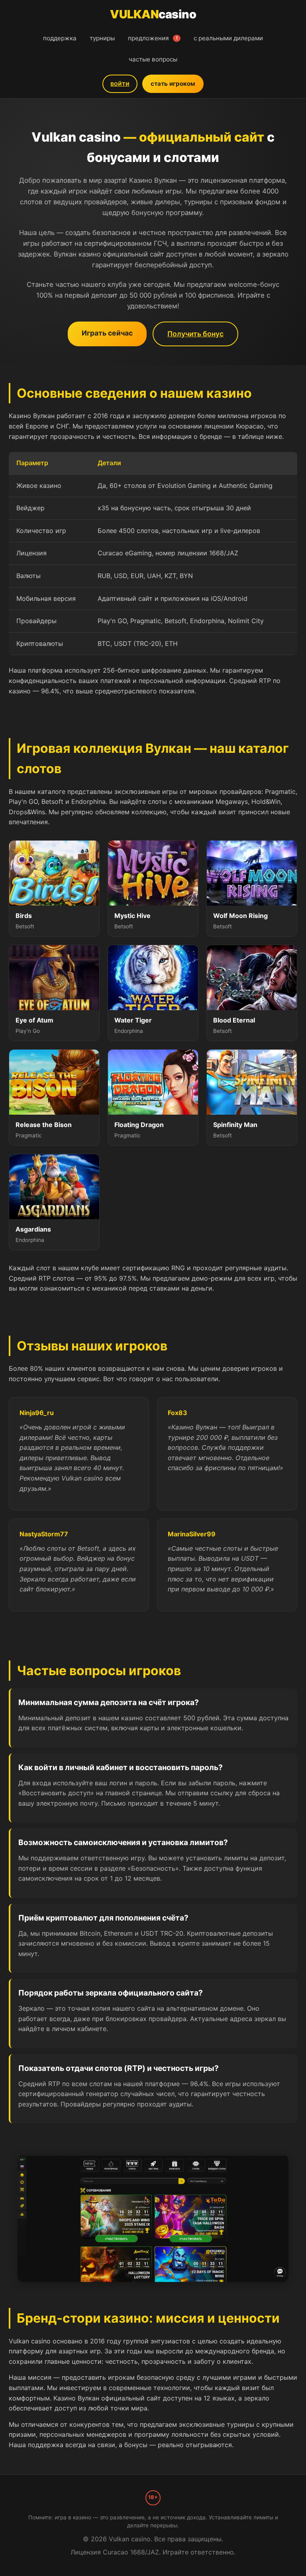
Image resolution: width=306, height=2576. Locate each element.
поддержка (60, 38)
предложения (153, 38)
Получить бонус (195, 334)
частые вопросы (153, 59)
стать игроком (173, 84)
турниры (102, 38)
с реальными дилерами (228, 38)
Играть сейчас (107, 333)
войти (120, 83)
